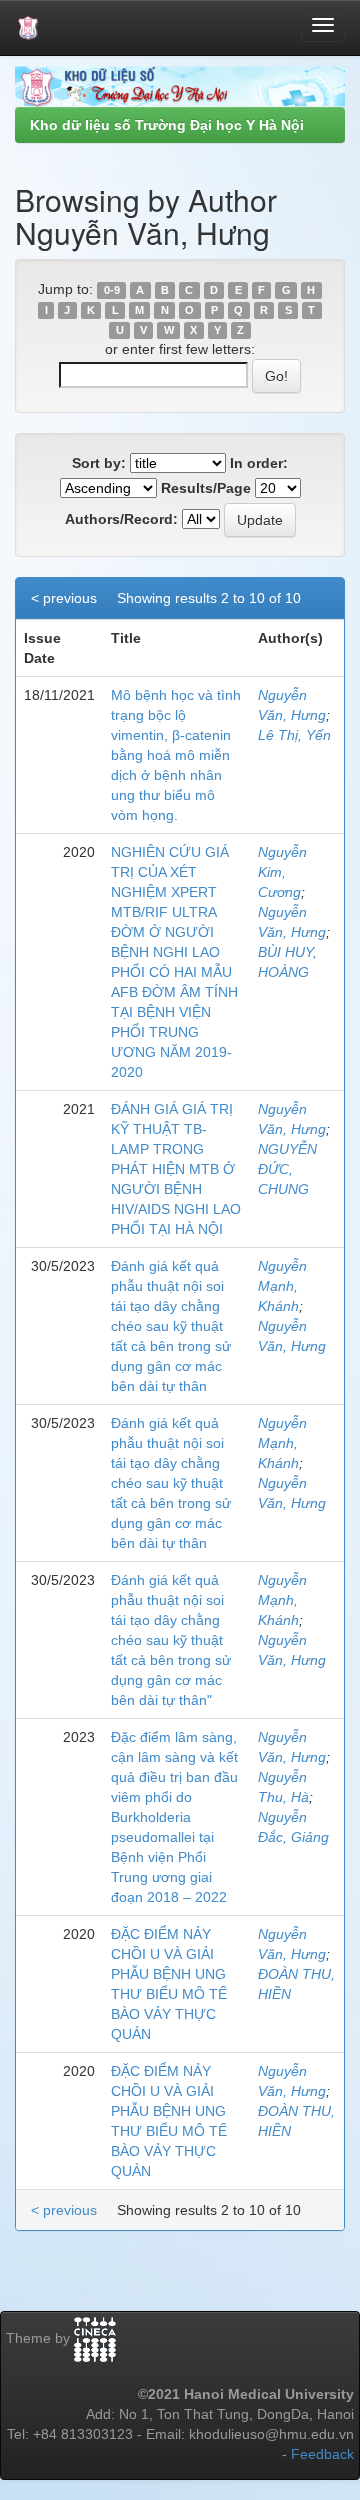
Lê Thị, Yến (294, 735)
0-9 (112, 290)
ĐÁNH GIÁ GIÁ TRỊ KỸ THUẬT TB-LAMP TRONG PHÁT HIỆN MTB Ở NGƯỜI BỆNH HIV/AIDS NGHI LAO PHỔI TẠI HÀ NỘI (176, 1169)
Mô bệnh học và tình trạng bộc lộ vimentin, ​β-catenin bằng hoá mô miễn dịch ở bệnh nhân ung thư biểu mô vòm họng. (176, 755)
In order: (259, 463)
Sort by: (99, 463)
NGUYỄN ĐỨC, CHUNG (287, 1169)
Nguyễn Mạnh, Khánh (282, 1286)
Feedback (322, 2454)
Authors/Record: (121, 519)
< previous (64, 598)
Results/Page (206, 488)
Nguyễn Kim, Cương (282, 872)
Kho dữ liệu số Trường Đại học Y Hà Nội (167, 125)
